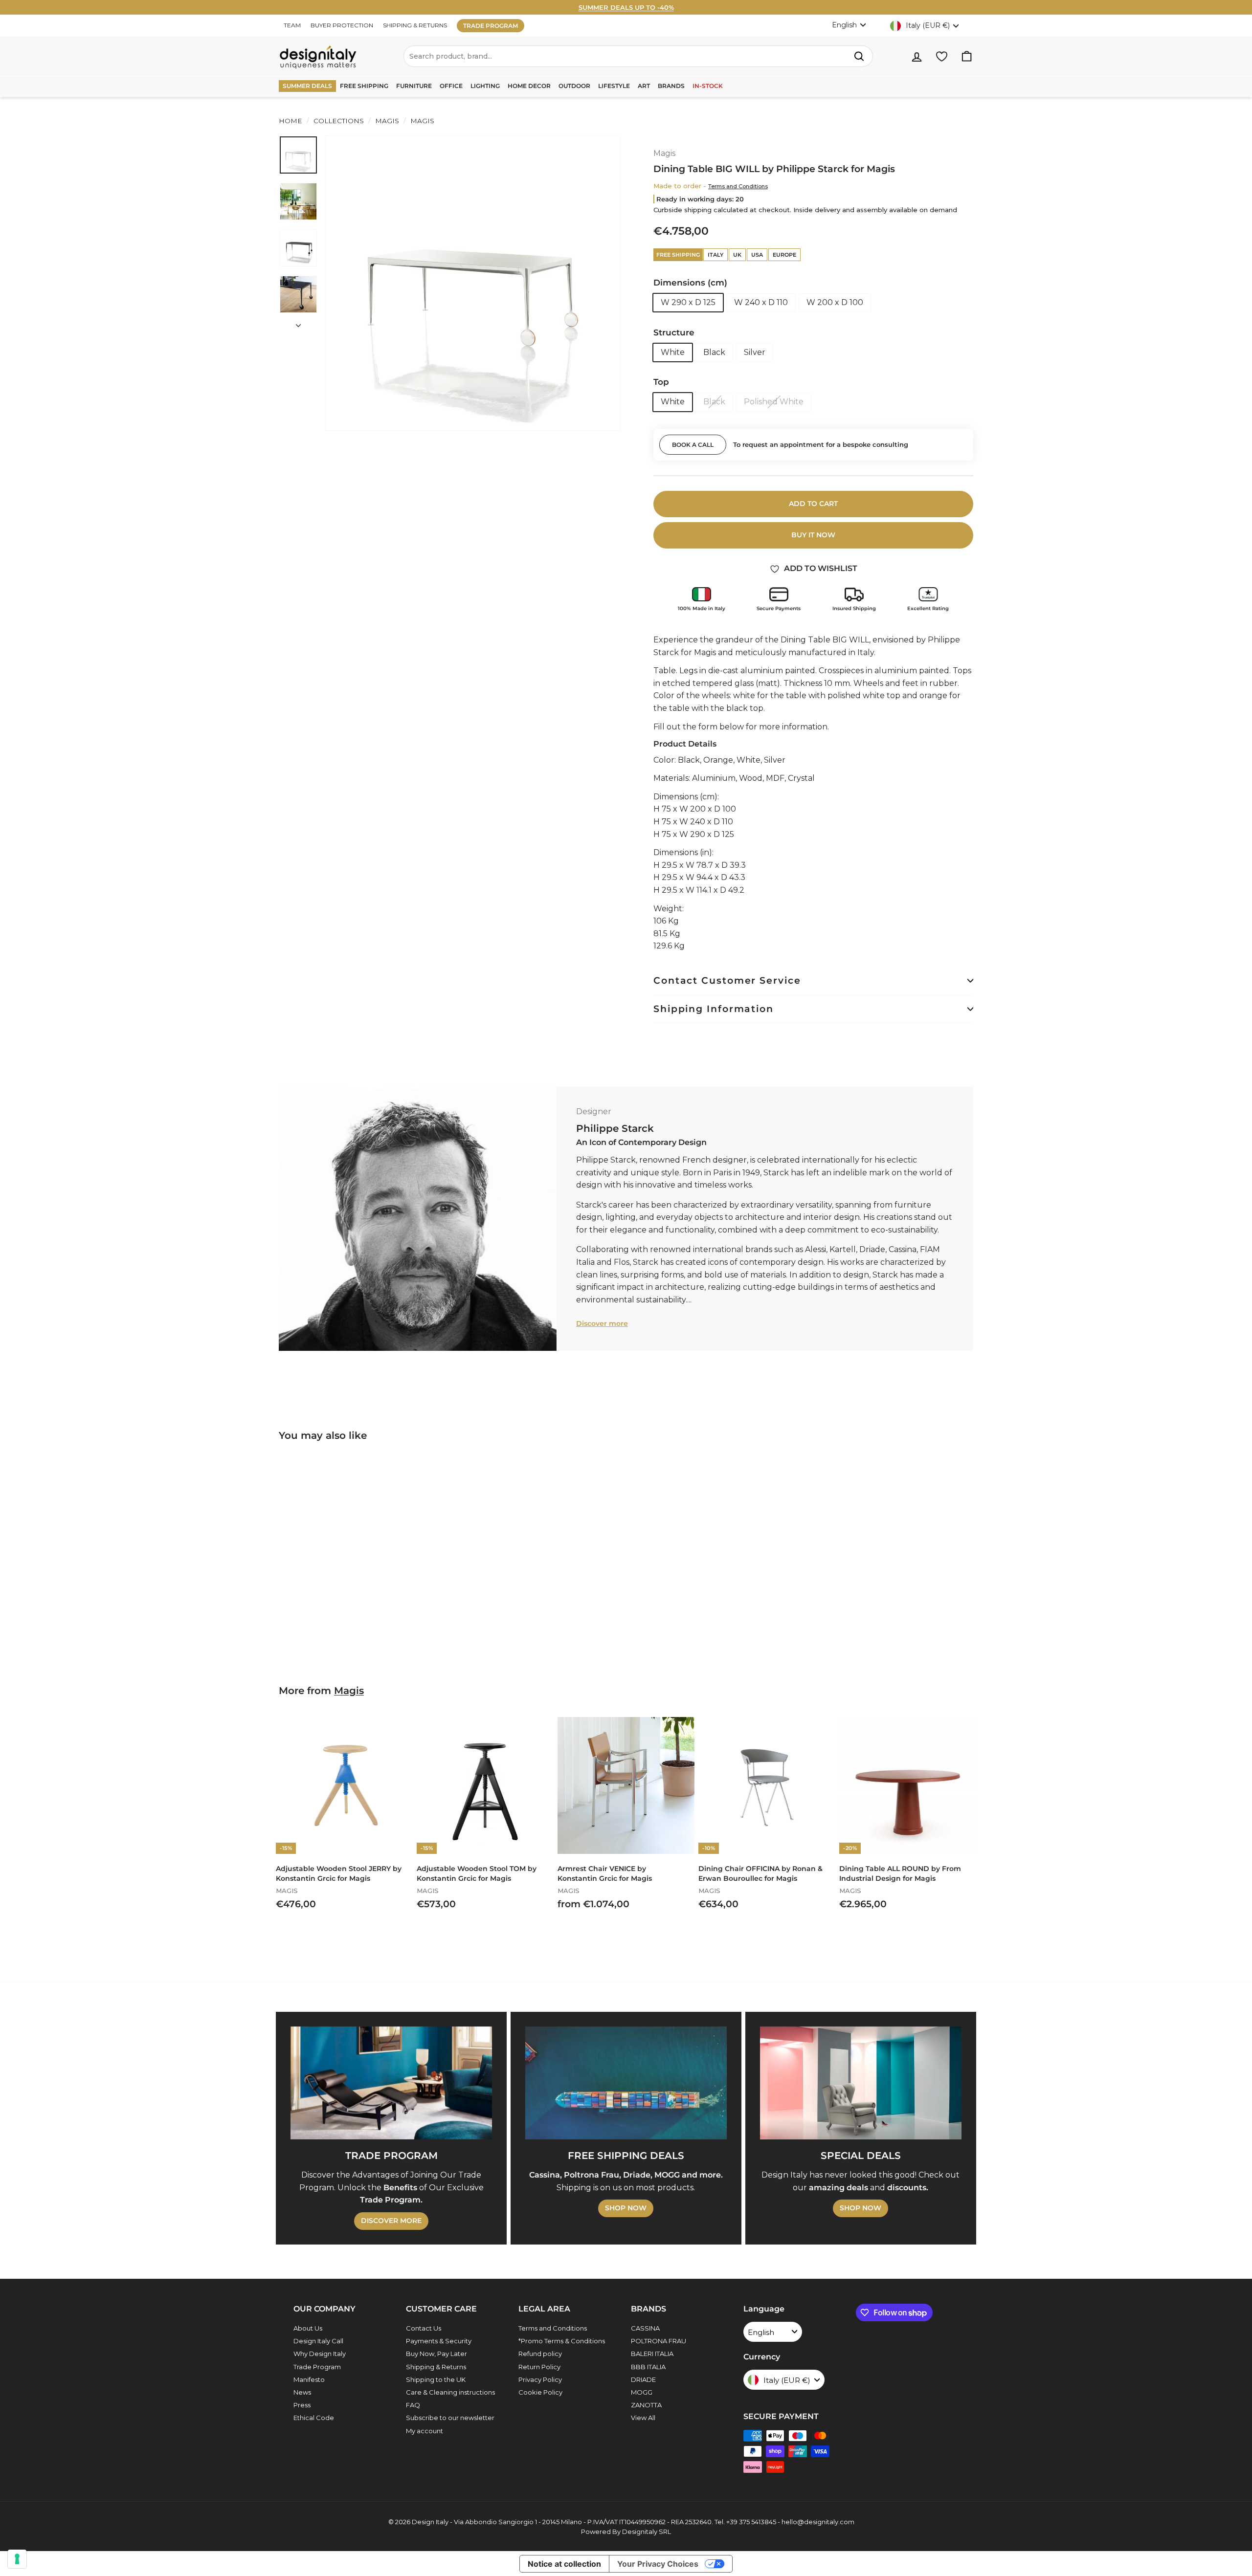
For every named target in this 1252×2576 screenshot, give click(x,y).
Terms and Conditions (738, 186)
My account (425, 2431)
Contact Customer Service (727, 980)
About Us (308, 2328)
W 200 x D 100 (835, 302)
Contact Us (424, 2328)
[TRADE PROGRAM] (391, 2083)
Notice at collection (564, 2564)
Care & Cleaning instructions (450, 2392)
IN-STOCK (708, 86)
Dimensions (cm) (690, 283)
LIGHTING (485, 86)
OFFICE (451, 86)
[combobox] (638, 56)
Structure (674, 332)
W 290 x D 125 (688, 302)
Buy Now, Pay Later (436, 2354)
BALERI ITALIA (652, 2354)
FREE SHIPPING (364, 86)
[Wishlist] (942, 56)
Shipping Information (714, 1009)
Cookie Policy (540, 2392)
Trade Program (317, 2367)
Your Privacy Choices (658, 2564)
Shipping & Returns (436, 2367)
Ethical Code (314, 2418)
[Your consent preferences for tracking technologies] (17, 2559)
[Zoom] (473, 283)
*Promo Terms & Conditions (562, 2341)
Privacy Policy (540, 2379)
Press (302, 2405)
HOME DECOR (529, 86)
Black (714, 352)
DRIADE (643, 2379)
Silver (755, 352)
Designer (594, 1112)
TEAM (292, 25)
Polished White (774, 402)
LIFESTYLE (614, 86)
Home (291, 121)
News (302, 2392)
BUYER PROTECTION (342, 25)
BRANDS (671, 86)
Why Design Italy (320, 2354)
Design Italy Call (318, 2341)
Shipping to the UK (436, 2379)
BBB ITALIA (648, 2367)
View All (643, 2418)
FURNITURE (414, 86)
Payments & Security (439, 2341)
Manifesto (309, 2379)
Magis (387, 121)
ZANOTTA (646, 2405)
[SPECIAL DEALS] (861, 2083)
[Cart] (967, 56)
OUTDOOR (574, 86)
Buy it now (813, 535)
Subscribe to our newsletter (450, 2418)
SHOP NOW (626, 2208)
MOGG (642, 2392)
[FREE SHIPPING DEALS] (626, 2083)
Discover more (602, 1323)
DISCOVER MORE (391, 2221)
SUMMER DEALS (307, 86)
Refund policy (540, 2354)
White (673, 352)
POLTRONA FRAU (659, 2341)
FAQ (413, 2405)
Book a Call (693, 445)
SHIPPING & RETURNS (415, 25)
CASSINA (645, 2328)
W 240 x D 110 (761, 302)
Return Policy (539, 2367)
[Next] (298, 323)
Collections (339, 121)
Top (661, 382)
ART (644, 86)
